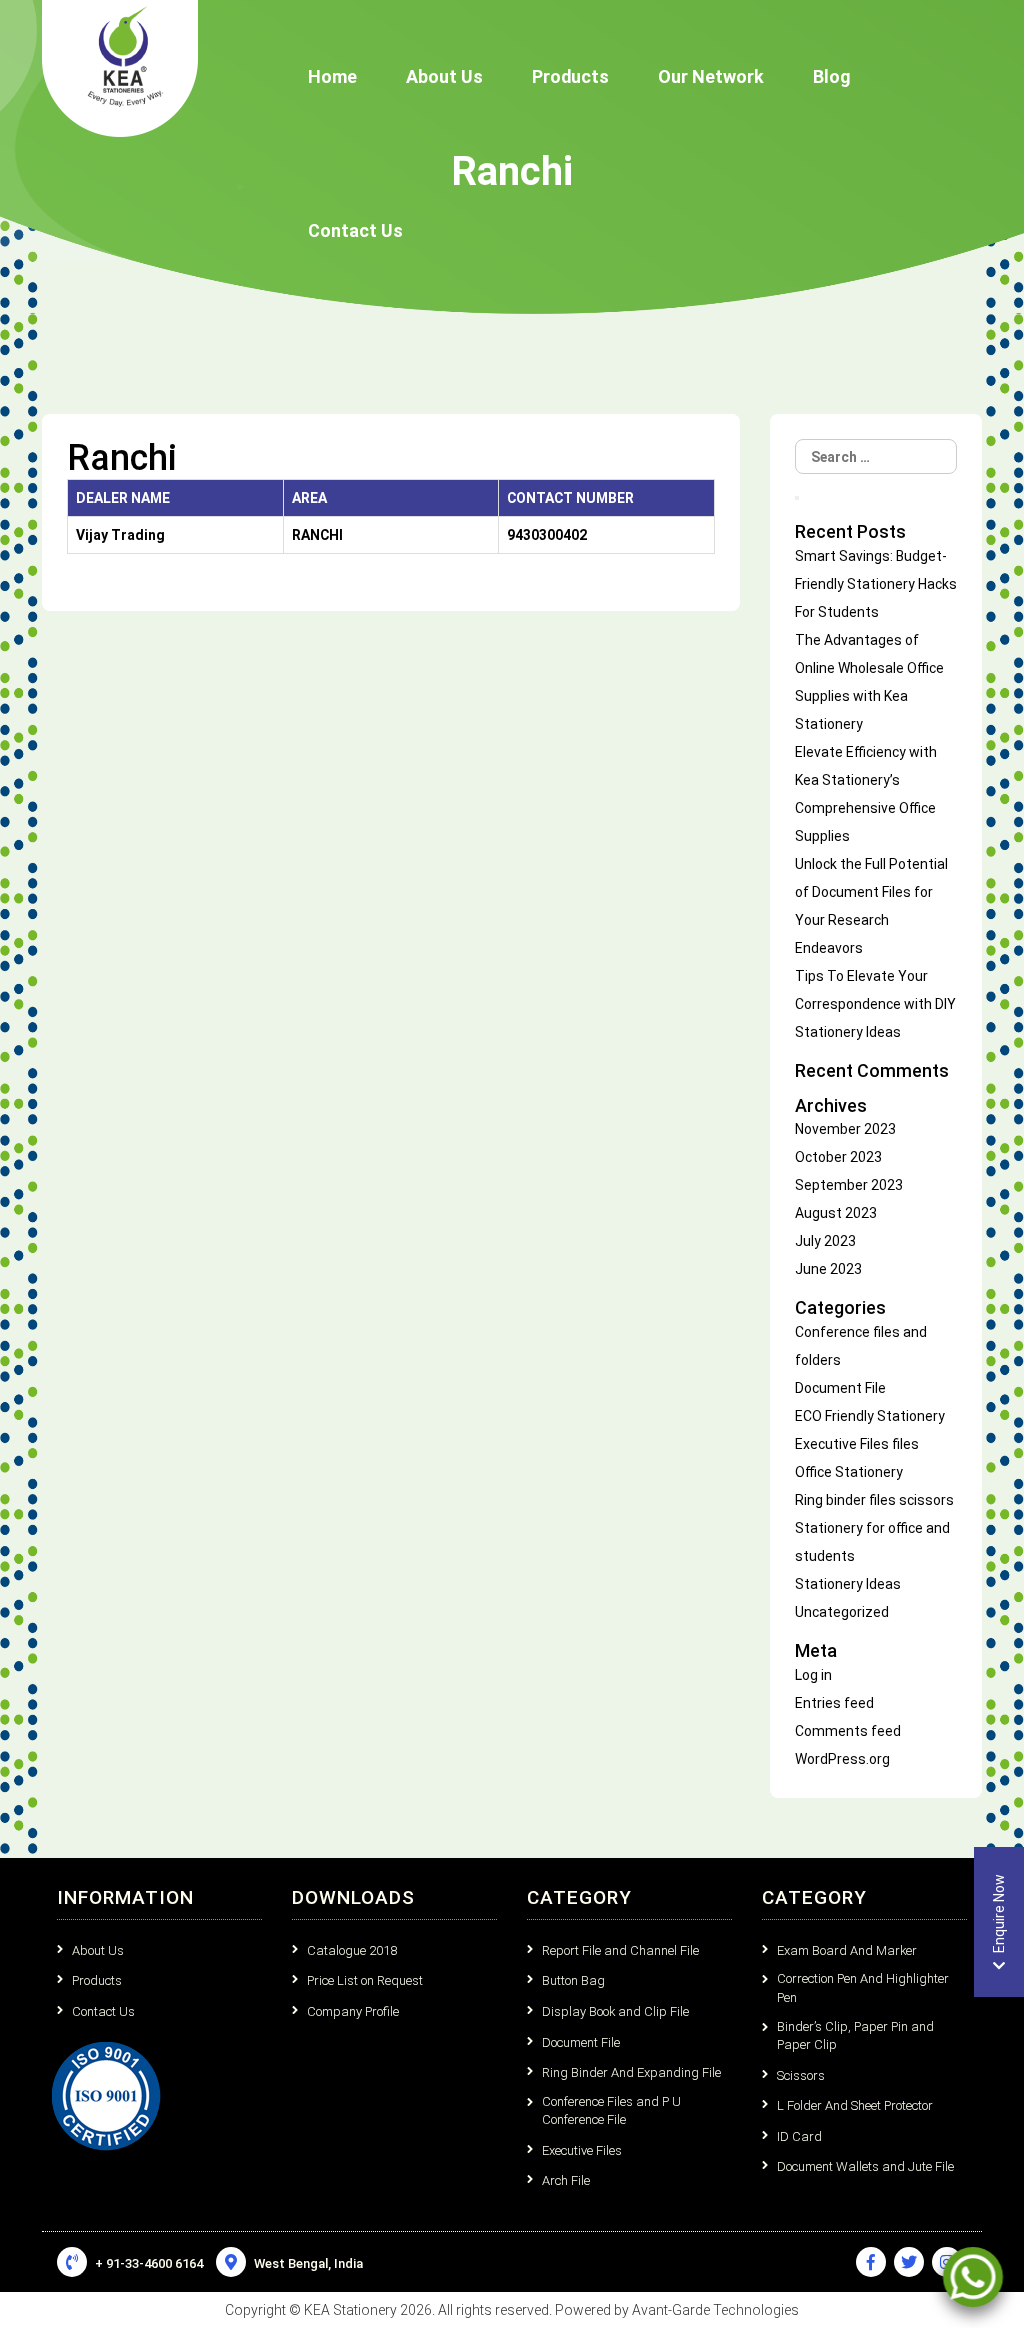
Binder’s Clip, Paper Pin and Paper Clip (855, 2036)
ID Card (799, 2136)
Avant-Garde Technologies (715, 2310)
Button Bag (573, 1980)
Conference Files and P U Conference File (611, 2111)
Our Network (711, 76)
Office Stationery (849, 1472)
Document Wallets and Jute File (865, 2166)
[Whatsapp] (973, 2277)
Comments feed (848, 1731)
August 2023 (836, 1213)
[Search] (797, 498)
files (905, 1444)
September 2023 (849, 1185)
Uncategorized (842, 1612)
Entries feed (834, 1703)
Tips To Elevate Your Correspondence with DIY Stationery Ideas (875, 1004)
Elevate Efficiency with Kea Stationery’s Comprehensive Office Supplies (866, 794)
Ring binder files (845, 1500)
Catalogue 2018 (352, 1950)
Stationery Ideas (848, 1584)
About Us (444, 76)
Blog (831, 76)
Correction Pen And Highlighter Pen (863, 1988)
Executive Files (842, 1444)
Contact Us (355, 230)
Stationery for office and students (872, 1542)
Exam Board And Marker (847, 1950)
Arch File (566, 2180)
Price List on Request (365, 1980)
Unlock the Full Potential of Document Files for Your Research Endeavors (871, 906)
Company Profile (353, 2011)
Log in (813, 1675)
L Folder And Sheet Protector (855, 2105)
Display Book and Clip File (615, 2011)
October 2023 (838, 1157)
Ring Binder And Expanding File (631, 2072)
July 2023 (825, 1241)
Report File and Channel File (620, 1950)
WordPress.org (842, 1759)
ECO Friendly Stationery (870, 1416)
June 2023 (828, 1269)
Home (332, 76)
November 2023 (845, 1129)
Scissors (801, 2075)
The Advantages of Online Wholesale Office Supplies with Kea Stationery (869, 682)
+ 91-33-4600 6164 (147, 2263)
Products (570, 76)
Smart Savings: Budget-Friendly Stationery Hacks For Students (876, 584)
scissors (926, 1500)
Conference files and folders (861, 1346)
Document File (840, 1388)
